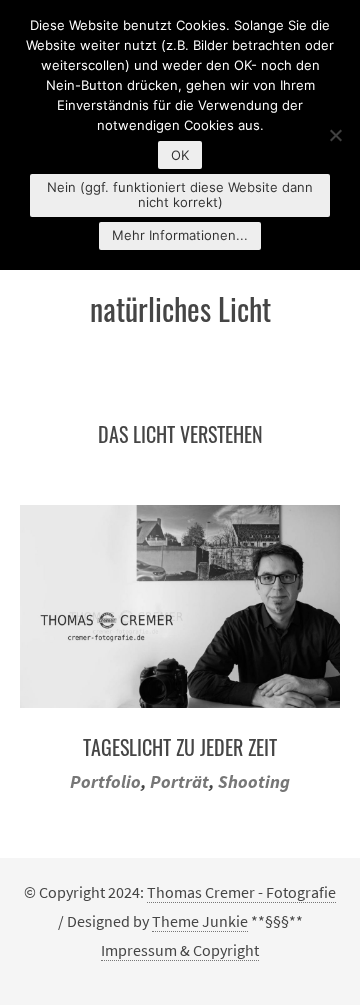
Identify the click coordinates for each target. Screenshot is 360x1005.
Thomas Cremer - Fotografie (241, 892)
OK (180, 155)
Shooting (254, 781)
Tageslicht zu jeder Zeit (180, 747)
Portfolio (105, 781)
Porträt (179, 781)
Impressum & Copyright (180, 950)
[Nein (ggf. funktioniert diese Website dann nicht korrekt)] (335, 135)
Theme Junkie (200, 921)
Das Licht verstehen (180, 434)
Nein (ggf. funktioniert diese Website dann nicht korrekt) (180, 194)
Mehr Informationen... (180, 235)
